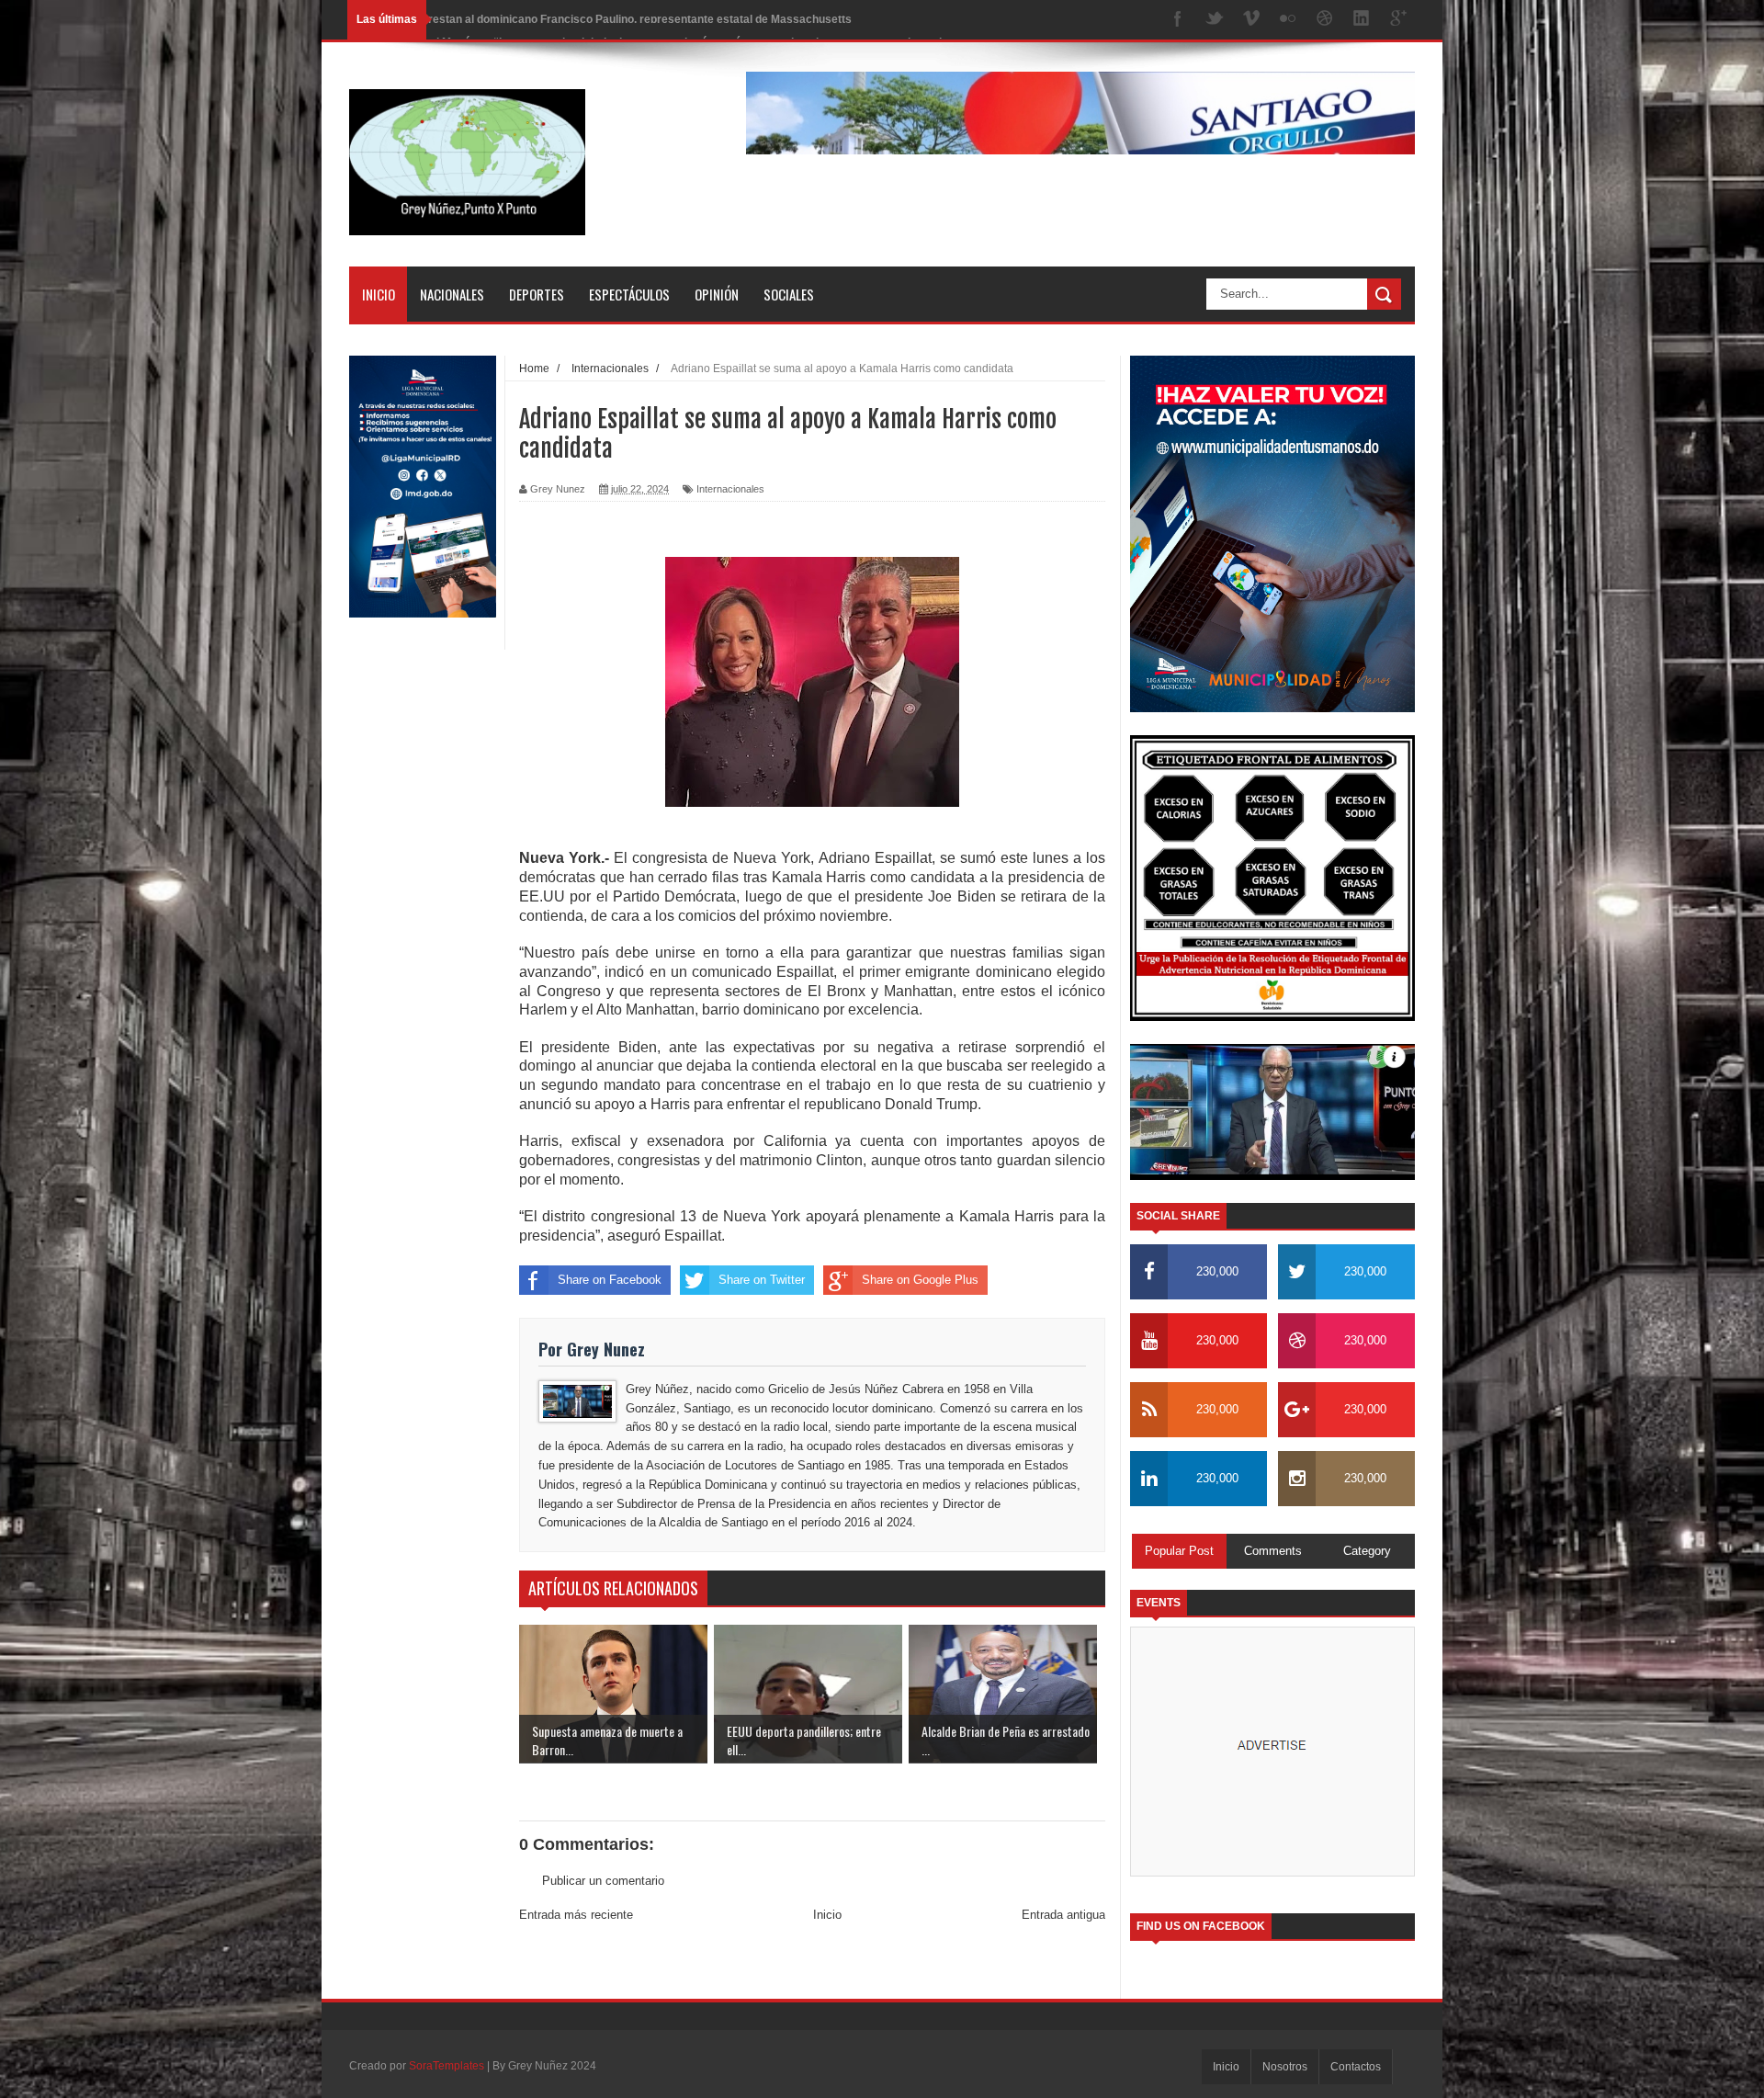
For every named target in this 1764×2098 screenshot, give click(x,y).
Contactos (1356, 2067)
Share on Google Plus (920, 1280)
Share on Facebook (610, 1280)
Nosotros (1285, 2067)
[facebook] (1178, 20)
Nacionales (452, 294)
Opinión (717, 294)
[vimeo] (1251, 20)
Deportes (537, 294)
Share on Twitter (762, 1280)
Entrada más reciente (576, 1915)
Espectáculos (629, 294)
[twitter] (1215, 20)
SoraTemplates (447, 2066)
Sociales (789, 294)
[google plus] (1398, 20)
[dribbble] (1325, 20)
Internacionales (730, 489)
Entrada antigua (1063, 1915)
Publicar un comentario (603, 1881)
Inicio (379, 294)
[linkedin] (1362, 20)
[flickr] (1288, 20)
